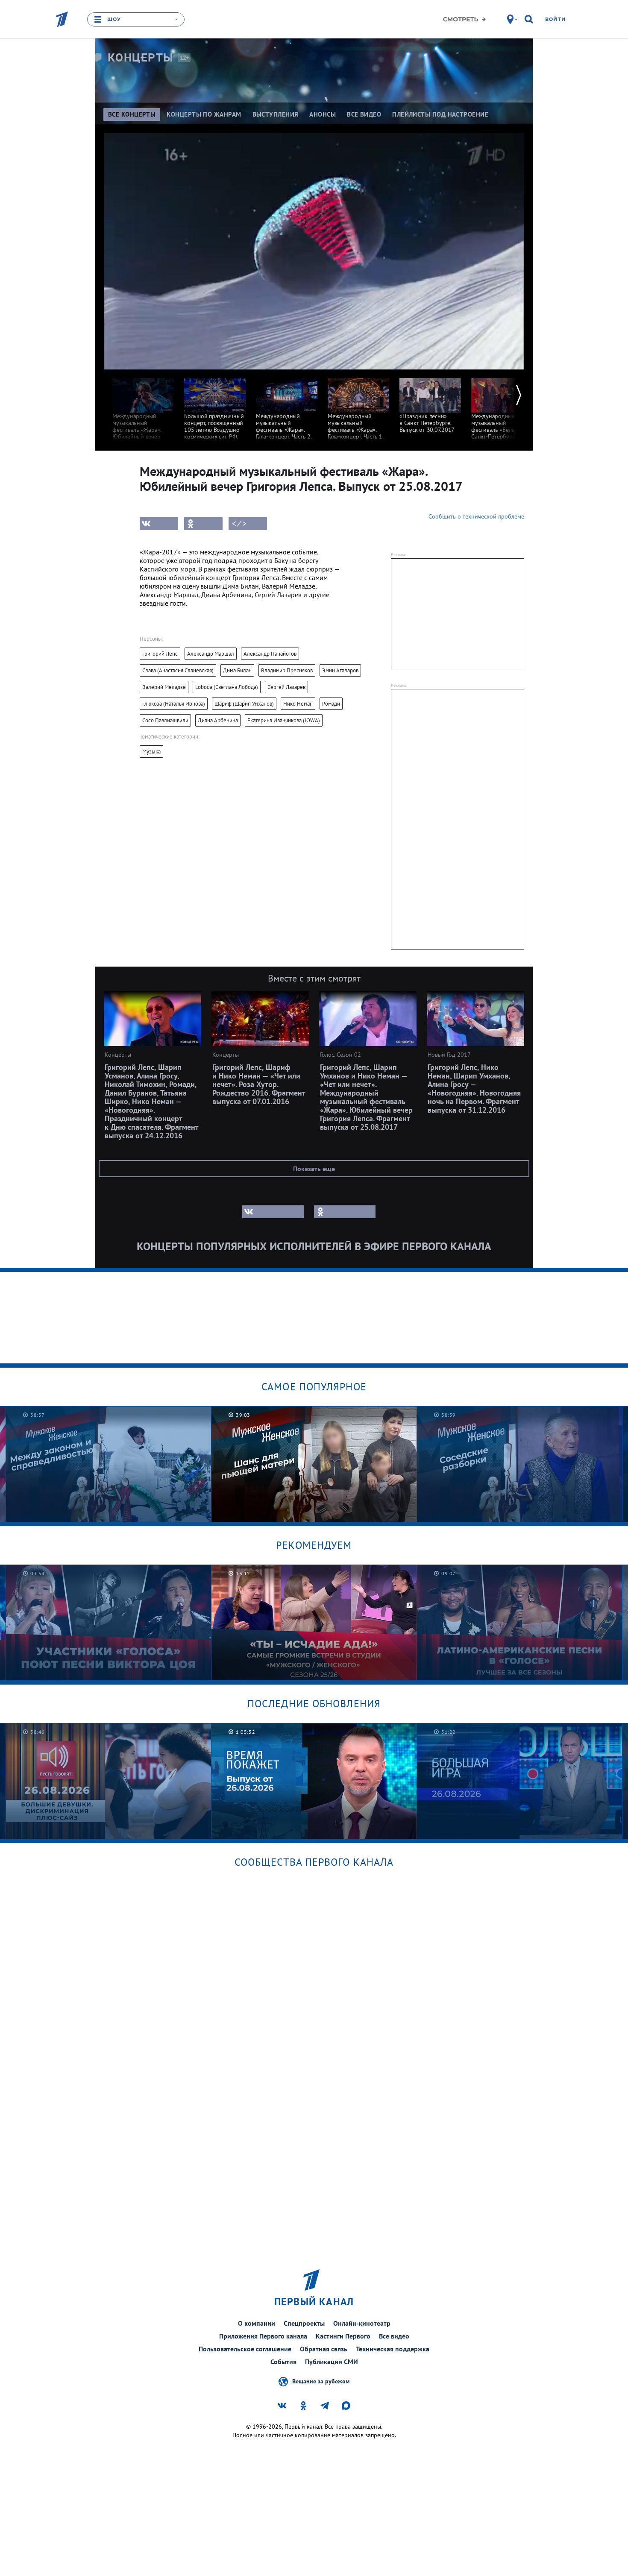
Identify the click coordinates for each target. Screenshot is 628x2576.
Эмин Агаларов (340, 670)
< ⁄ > (239, 524)
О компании (257, 2323)
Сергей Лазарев (286, 687)
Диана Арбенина (218, 720)
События (283, 2362)
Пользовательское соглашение (245, 2349)
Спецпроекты (304, 2323)
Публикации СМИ (332, 2362)
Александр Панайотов (270, 654)
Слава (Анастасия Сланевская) (178, 670)
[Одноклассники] (203, 524)
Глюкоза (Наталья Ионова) (174, 704)
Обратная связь (324, 2349)
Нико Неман (298, 704)
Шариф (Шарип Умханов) (244, 704)
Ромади (331, 704)
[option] (143, 412)
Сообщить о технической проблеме (476, 516)
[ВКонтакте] (159, 524)
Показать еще (314, 1169)
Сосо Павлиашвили (165, 720)
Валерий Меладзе (164, 687)
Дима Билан (237, 670)
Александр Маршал (211, 654)
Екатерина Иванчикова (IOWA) (284, 720)
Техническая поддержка (393, 2349)
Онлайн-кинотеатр (362, 2323)
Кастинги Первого (343, 2336)
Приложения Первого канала (263, 2336)
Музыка (151, 752)
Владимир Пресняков (287, 670)
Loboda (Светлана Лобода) (227, 687)
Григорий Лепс (160, 654)
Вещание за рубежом (321, 2381)
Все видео (394, 2336)
